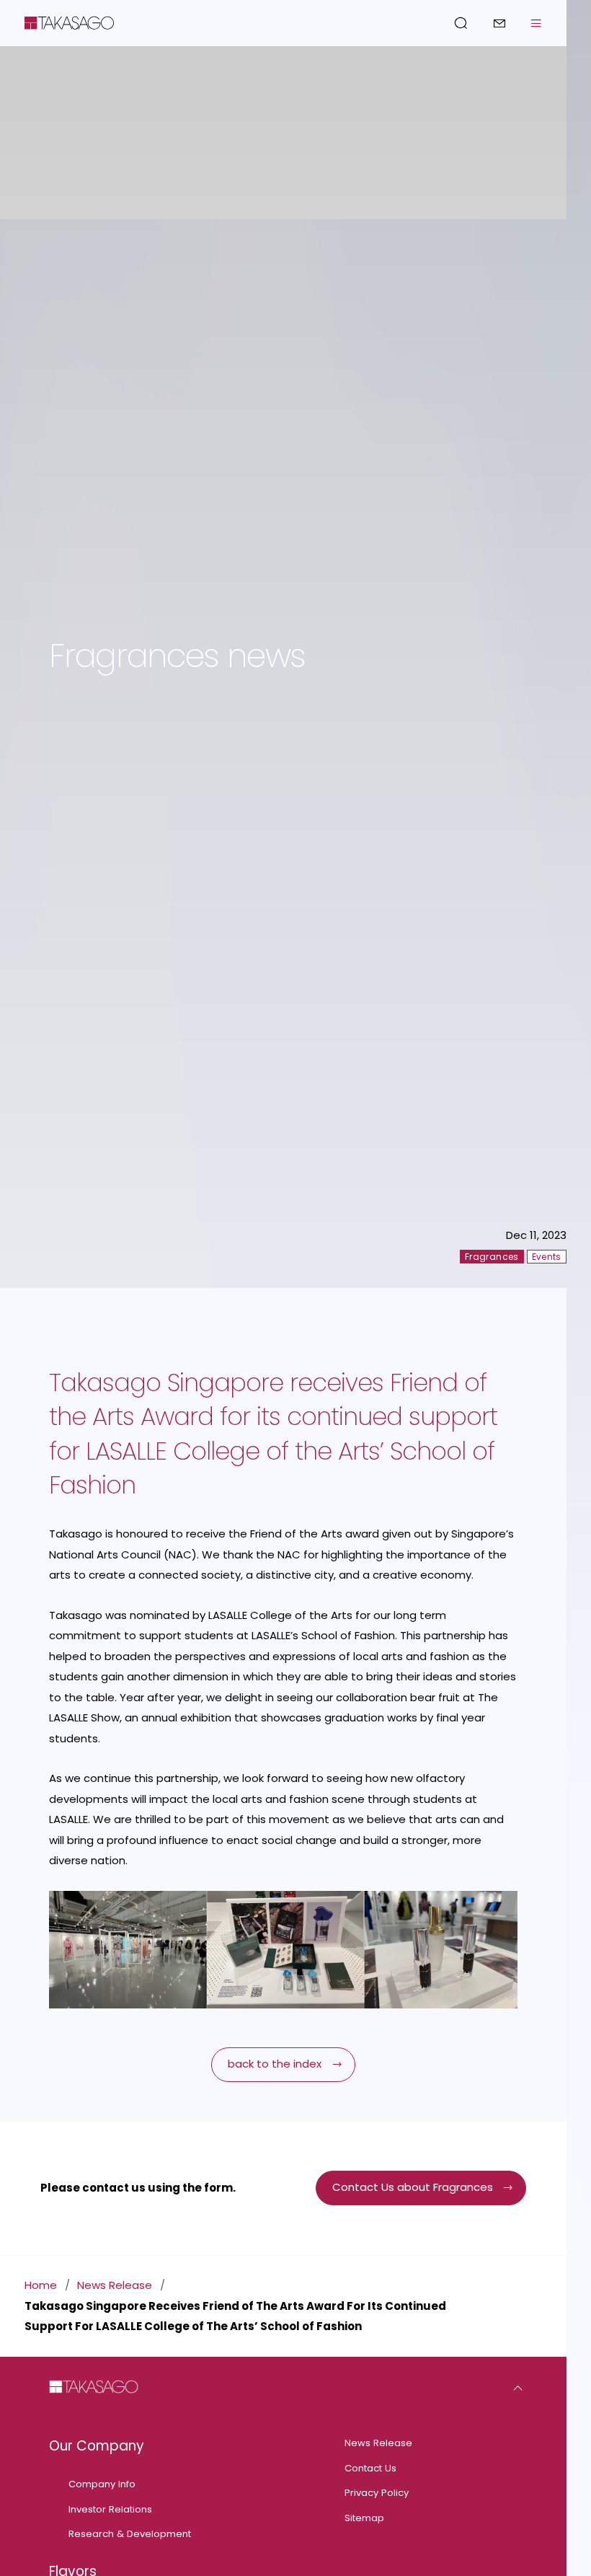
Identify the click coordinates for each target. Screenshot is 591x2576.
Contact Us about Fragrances (413, 2187)
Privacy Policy (377, 2493)
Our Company (97, 2446)
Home (41, 2285)
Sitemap (364, 2518)
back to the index (275, 2064)
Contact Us (370, 2468)
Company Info (102, 2484)
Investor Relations (110, 2509)
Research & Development (130, 2534)
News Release (115, 2285)
